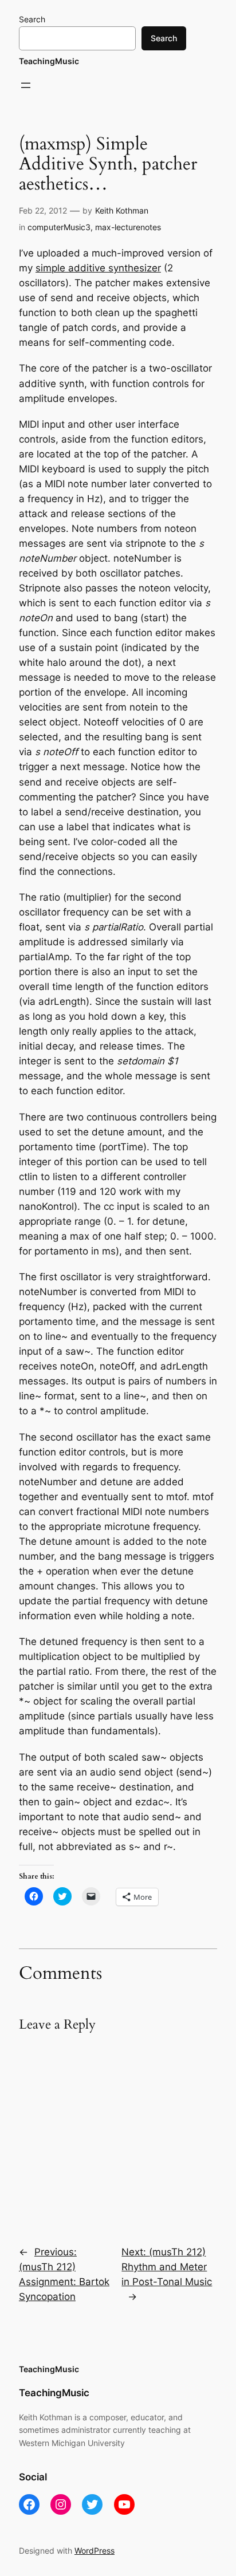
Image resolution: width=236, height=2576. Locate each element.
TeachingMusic (49, 61)
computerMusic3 (59, 227)
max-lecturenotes (128, 227)
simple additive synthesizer (98, 268)
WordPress (95, 2551)
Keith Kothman (122, 210)
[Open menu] (26, 85)
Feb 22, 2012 (43, 210)
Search (32, 19)
